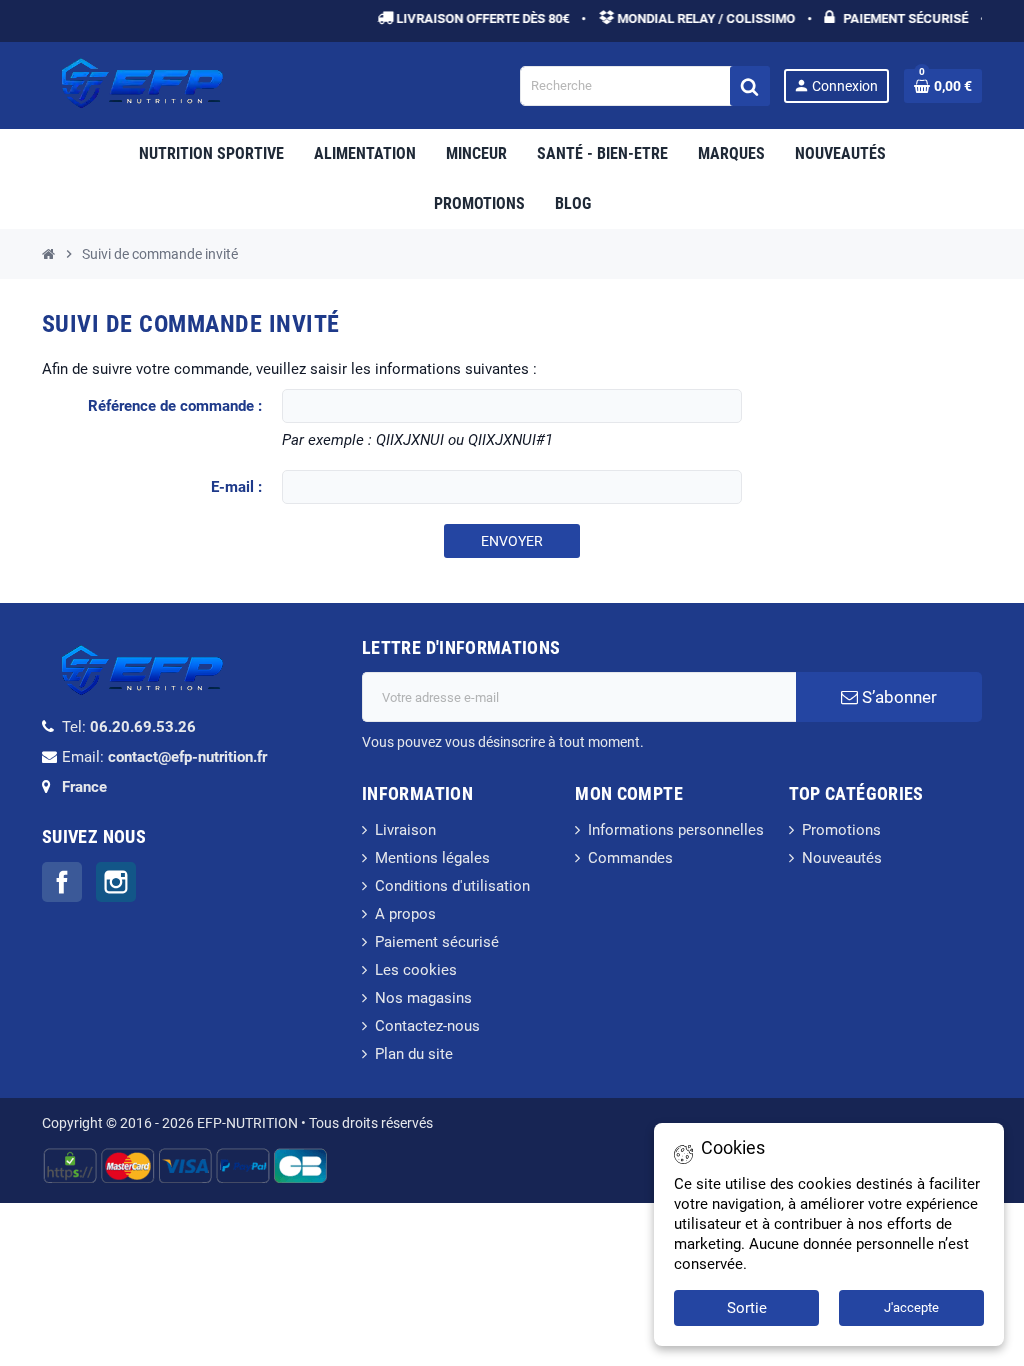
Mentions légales (432, 858)
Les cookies (416, 970)
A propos (405, 914)
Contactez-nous (427, 1026)
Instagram (116, 882)
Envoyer (512, 541)
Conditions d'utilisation (452, 886)
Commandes (630, 858)
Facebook (62, 882)
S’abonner (897, 697)
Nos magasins (423, 998)
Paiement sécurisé (437, 942)
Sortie (747, 1308)
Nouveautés (842, 858)
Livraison (405, 830)
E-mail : (236, 487)
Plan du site (414, 1054)
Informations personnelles (676, 830)
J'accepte (911, 1307)
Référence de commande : (175, 406)
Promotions (841, 830)
